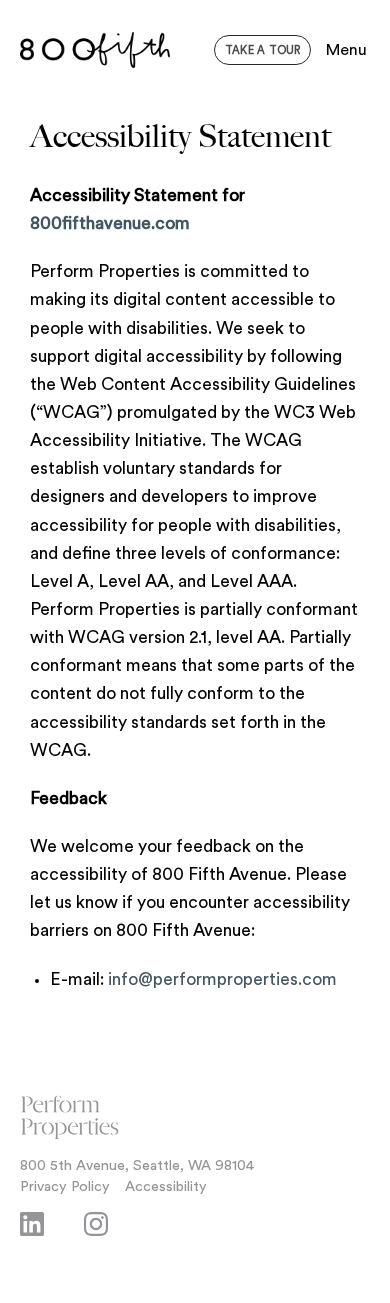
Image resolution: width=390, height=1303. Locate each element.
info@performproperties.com (222, 979)
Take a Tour (262, 50)
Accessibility (166, 1186)
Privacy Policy (65, 1186)
